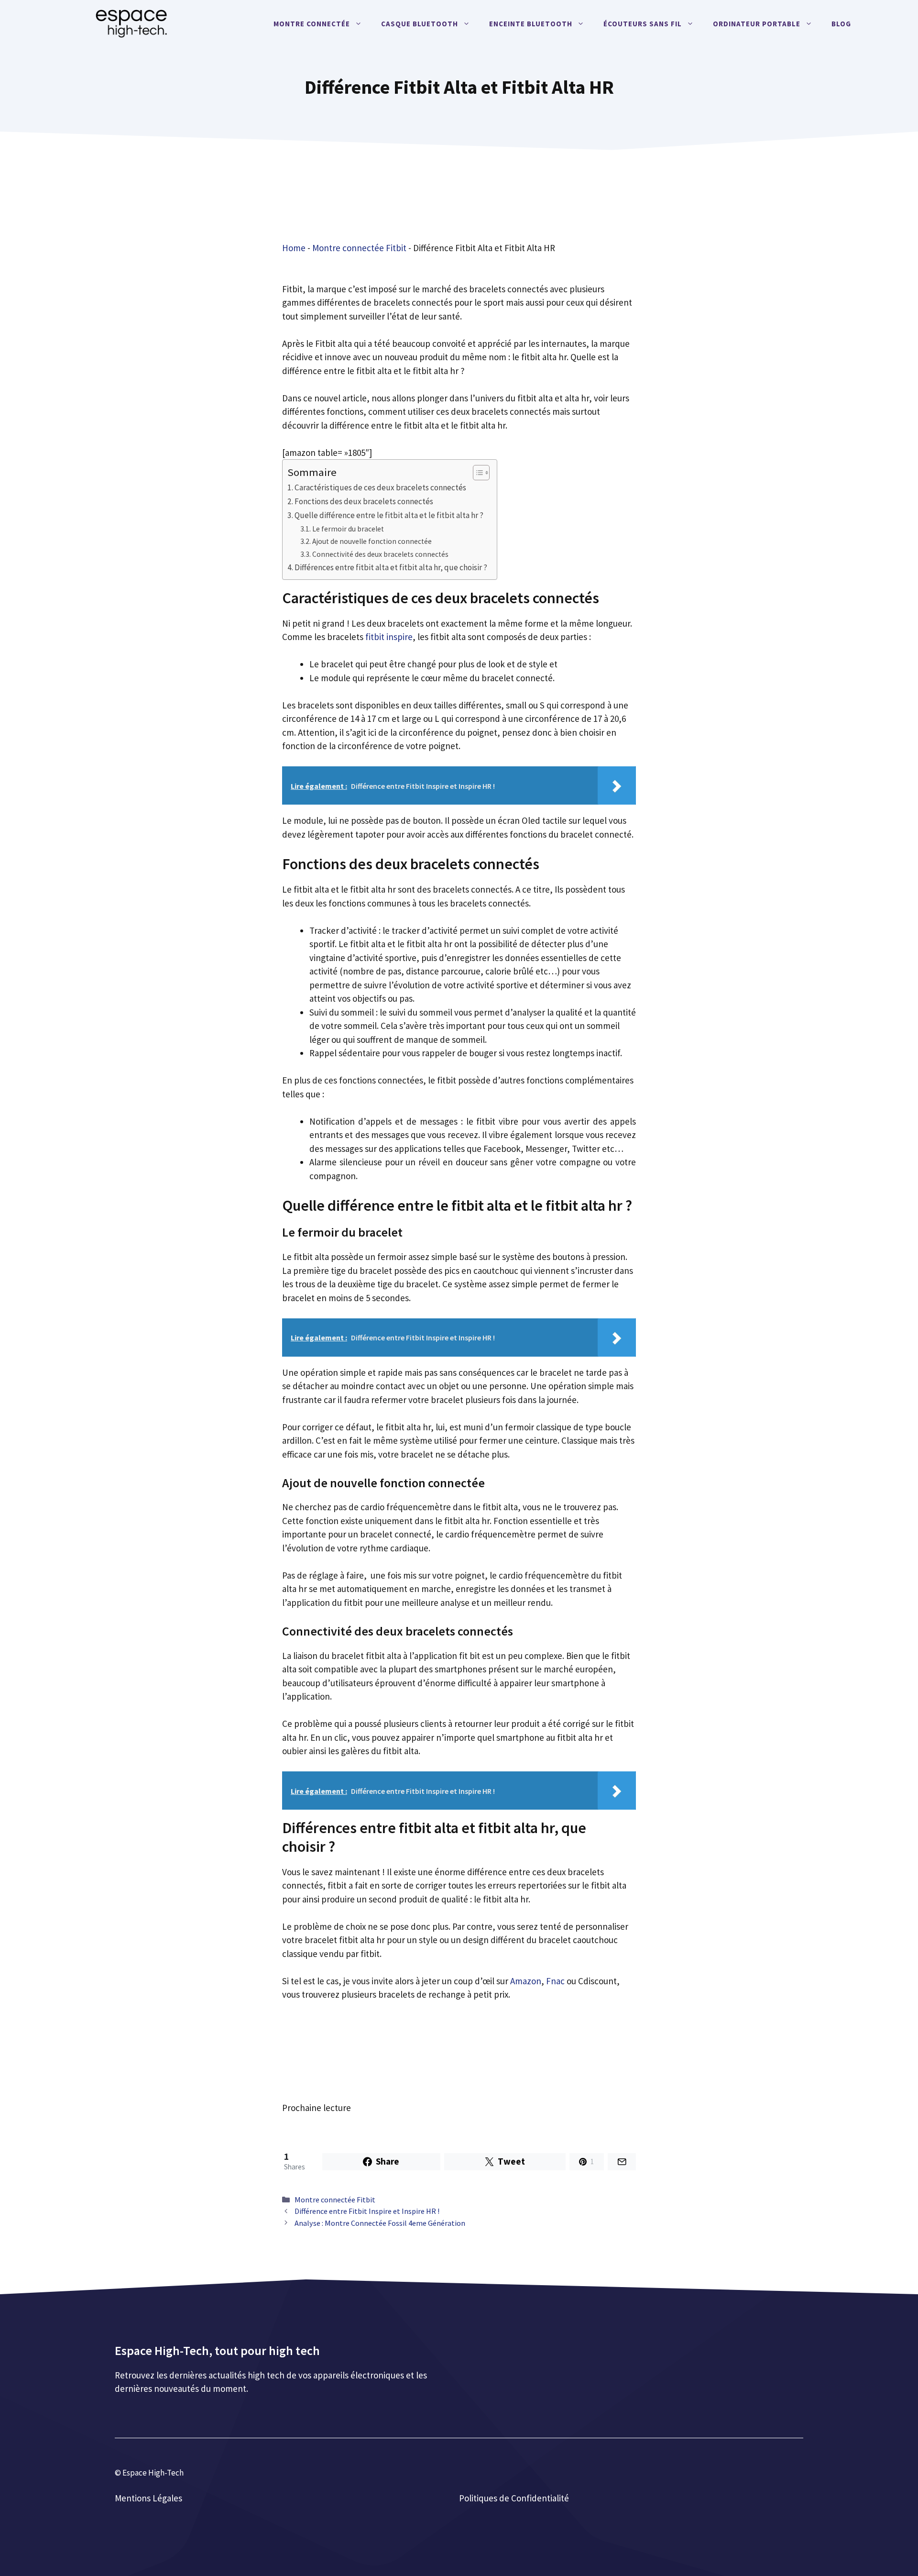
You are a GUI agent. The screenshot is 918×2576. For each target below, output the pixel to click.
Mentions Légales (148, 2498)
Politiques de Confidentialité (514, 2498)
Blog (841, 24)
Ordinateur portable (757, 24)
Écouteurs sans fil (643, 24)
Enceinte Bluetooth (531, 24)
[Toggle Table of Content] (476, 473)
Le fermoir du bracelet (348, 529)
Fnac (555, 1981)
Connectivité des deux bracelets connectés (380, 554)
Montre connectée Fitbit (359, 248)
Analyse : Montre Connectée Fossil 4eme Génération (380, 2223)
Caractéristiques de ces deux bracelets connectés (380, 487)
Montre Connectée (312, 24)
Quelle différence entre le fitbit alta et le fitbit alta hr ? (389, 515)
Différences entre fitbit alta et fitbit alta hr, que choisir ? (391, 567)
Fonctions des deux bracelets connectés (364, 501)
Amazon (526, 1981)
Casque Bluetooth (420, 24)
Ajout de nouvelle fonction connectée (372, 541)
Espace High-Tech (153, 2473)
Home (294, 248)
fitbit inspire (389, 637)
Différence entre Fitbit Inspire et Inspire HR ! (367, 2211)
